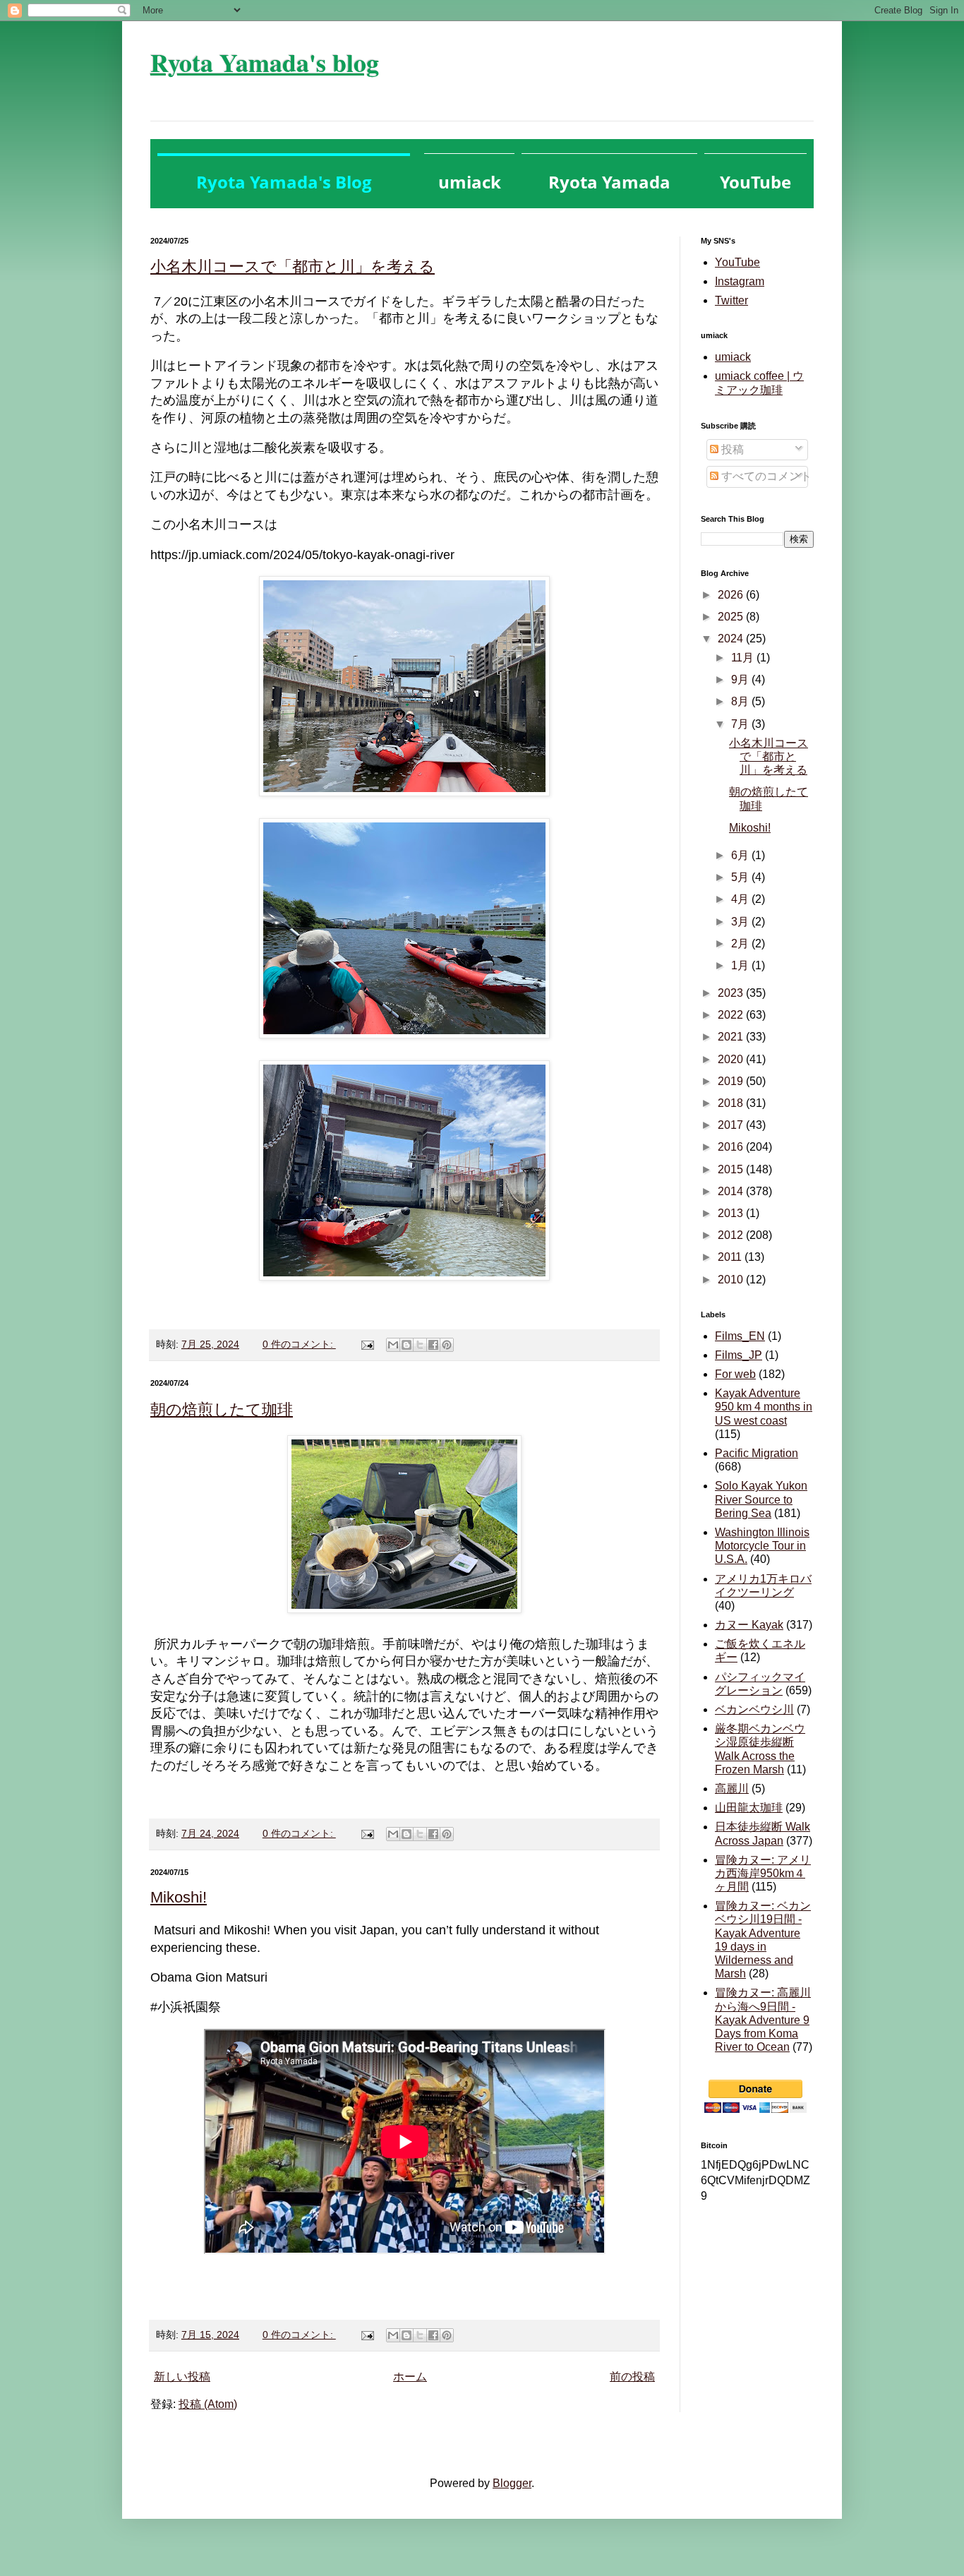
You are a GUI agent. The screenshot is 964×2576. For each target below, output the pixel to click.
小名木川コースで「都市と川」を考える (293, 266)
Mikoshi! (179, 1897)
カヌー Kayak (749, 1625)
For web (735, 1374)
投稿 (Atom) (208, 2404)
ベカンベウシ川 (754, 1709)
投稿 (731, 449)
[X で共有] (420, 1345)
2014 (732, 1191)
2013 (732, 1213)
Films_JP (739, 1355)
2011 (731, 1257)
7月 (741, 724)
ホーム (410, 2377)
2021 (732, 1037)
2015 (732, 1169)
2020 (732, 1059)
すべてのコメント (765, 476)
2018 (732, 1103)
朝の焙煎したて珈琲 (222, 1409)
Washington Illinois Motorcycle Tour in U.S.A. (762, 1546)
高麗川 (732, 1789)
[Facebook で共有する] (433, 1345)
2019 (732, 1081)
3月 (741, 922)
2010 (732, 1280)
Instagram (740, 281)
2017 (732, 1125)
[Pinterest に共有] (447, 1345)
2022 (732, 1015)
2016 (732, 1147)
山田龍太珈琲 (749, 1808)
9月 (741, 679)
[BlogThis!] (406, 1345)
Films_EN (740, 1336)
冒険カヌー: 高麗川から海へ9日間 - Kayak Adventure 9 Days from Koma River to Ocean (763, 2020)
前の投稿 (632, 2377)
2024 (732, 639)
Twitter (731, 300)
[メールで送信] (393, 1345)
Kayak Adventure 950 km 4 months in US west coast (764, 1407)
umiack (733, 357)
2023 (732, 993)
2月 (741, 943)
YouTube (737, 262)
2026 (732, 595)
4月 (741, 899)
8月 (741, 701)
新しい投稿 (182, 2377)
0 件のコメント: (299, 1344)
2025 (732, 617)
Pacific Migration (757, 1453)
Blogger (512, 2483)
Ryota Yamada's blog (265, 62)
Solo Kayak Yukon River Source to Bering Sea (761, 1499)
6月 (741, 855)
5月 (741, 877)
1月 (741, 965)
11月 (744, 658)
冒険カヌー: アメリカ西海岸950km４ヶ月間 (763, 1873)
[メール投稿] (367, 1344)
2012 (732, 1235)
